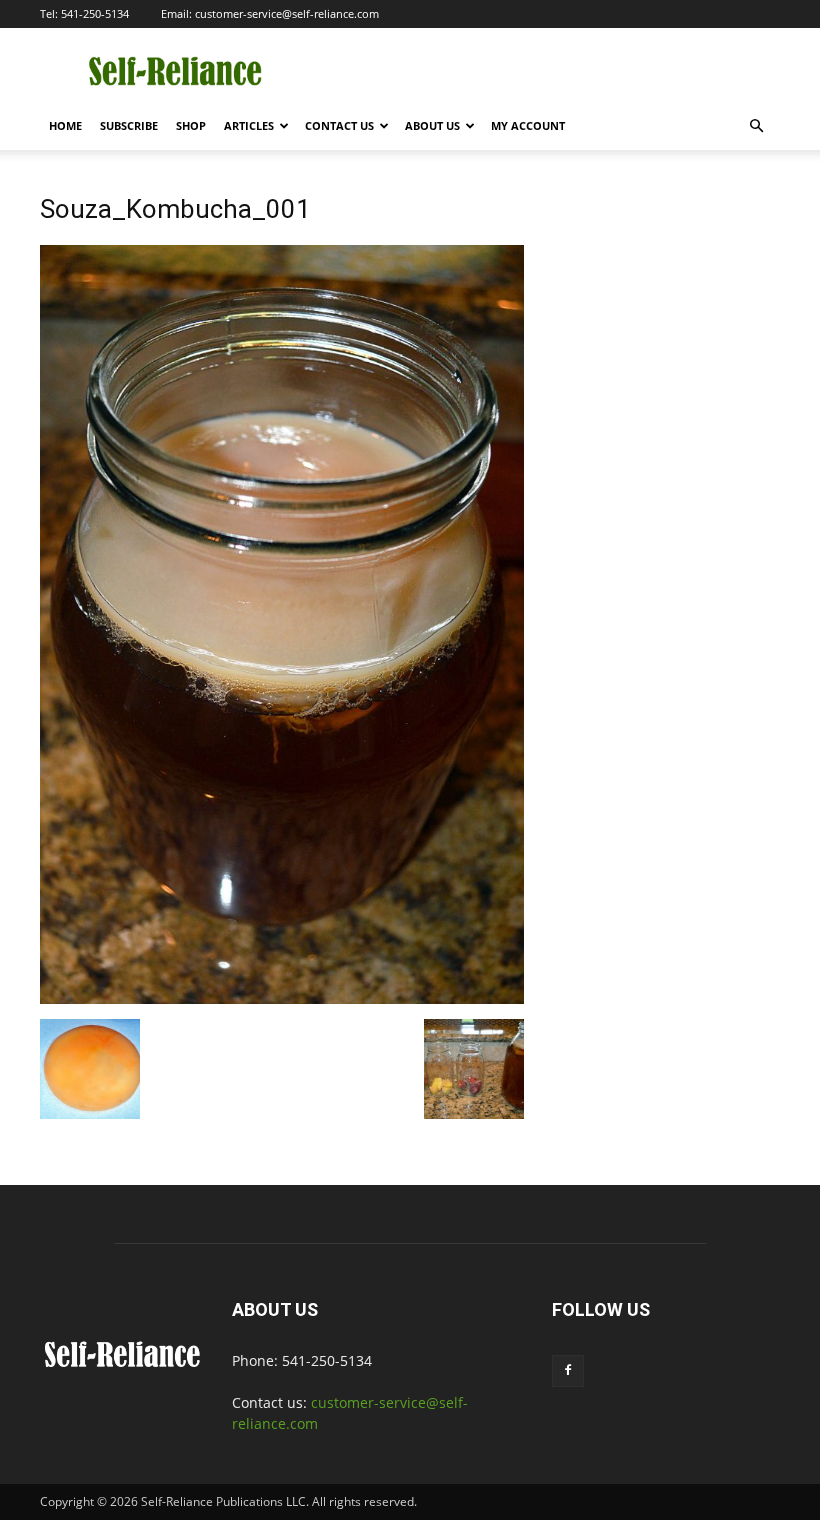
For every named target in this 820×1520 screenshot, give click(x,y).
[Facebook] (568, 1371)
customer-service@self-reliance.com (287, 13)
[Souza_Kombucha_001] (282, 998)
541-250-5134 (95, 13)
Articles (249, 125)
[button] (756, 126)
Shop (191, 125)
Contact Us (339, 125)
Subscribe (129, 125)
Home (65, 125)
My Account (528, 125)
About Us (432, 125)
